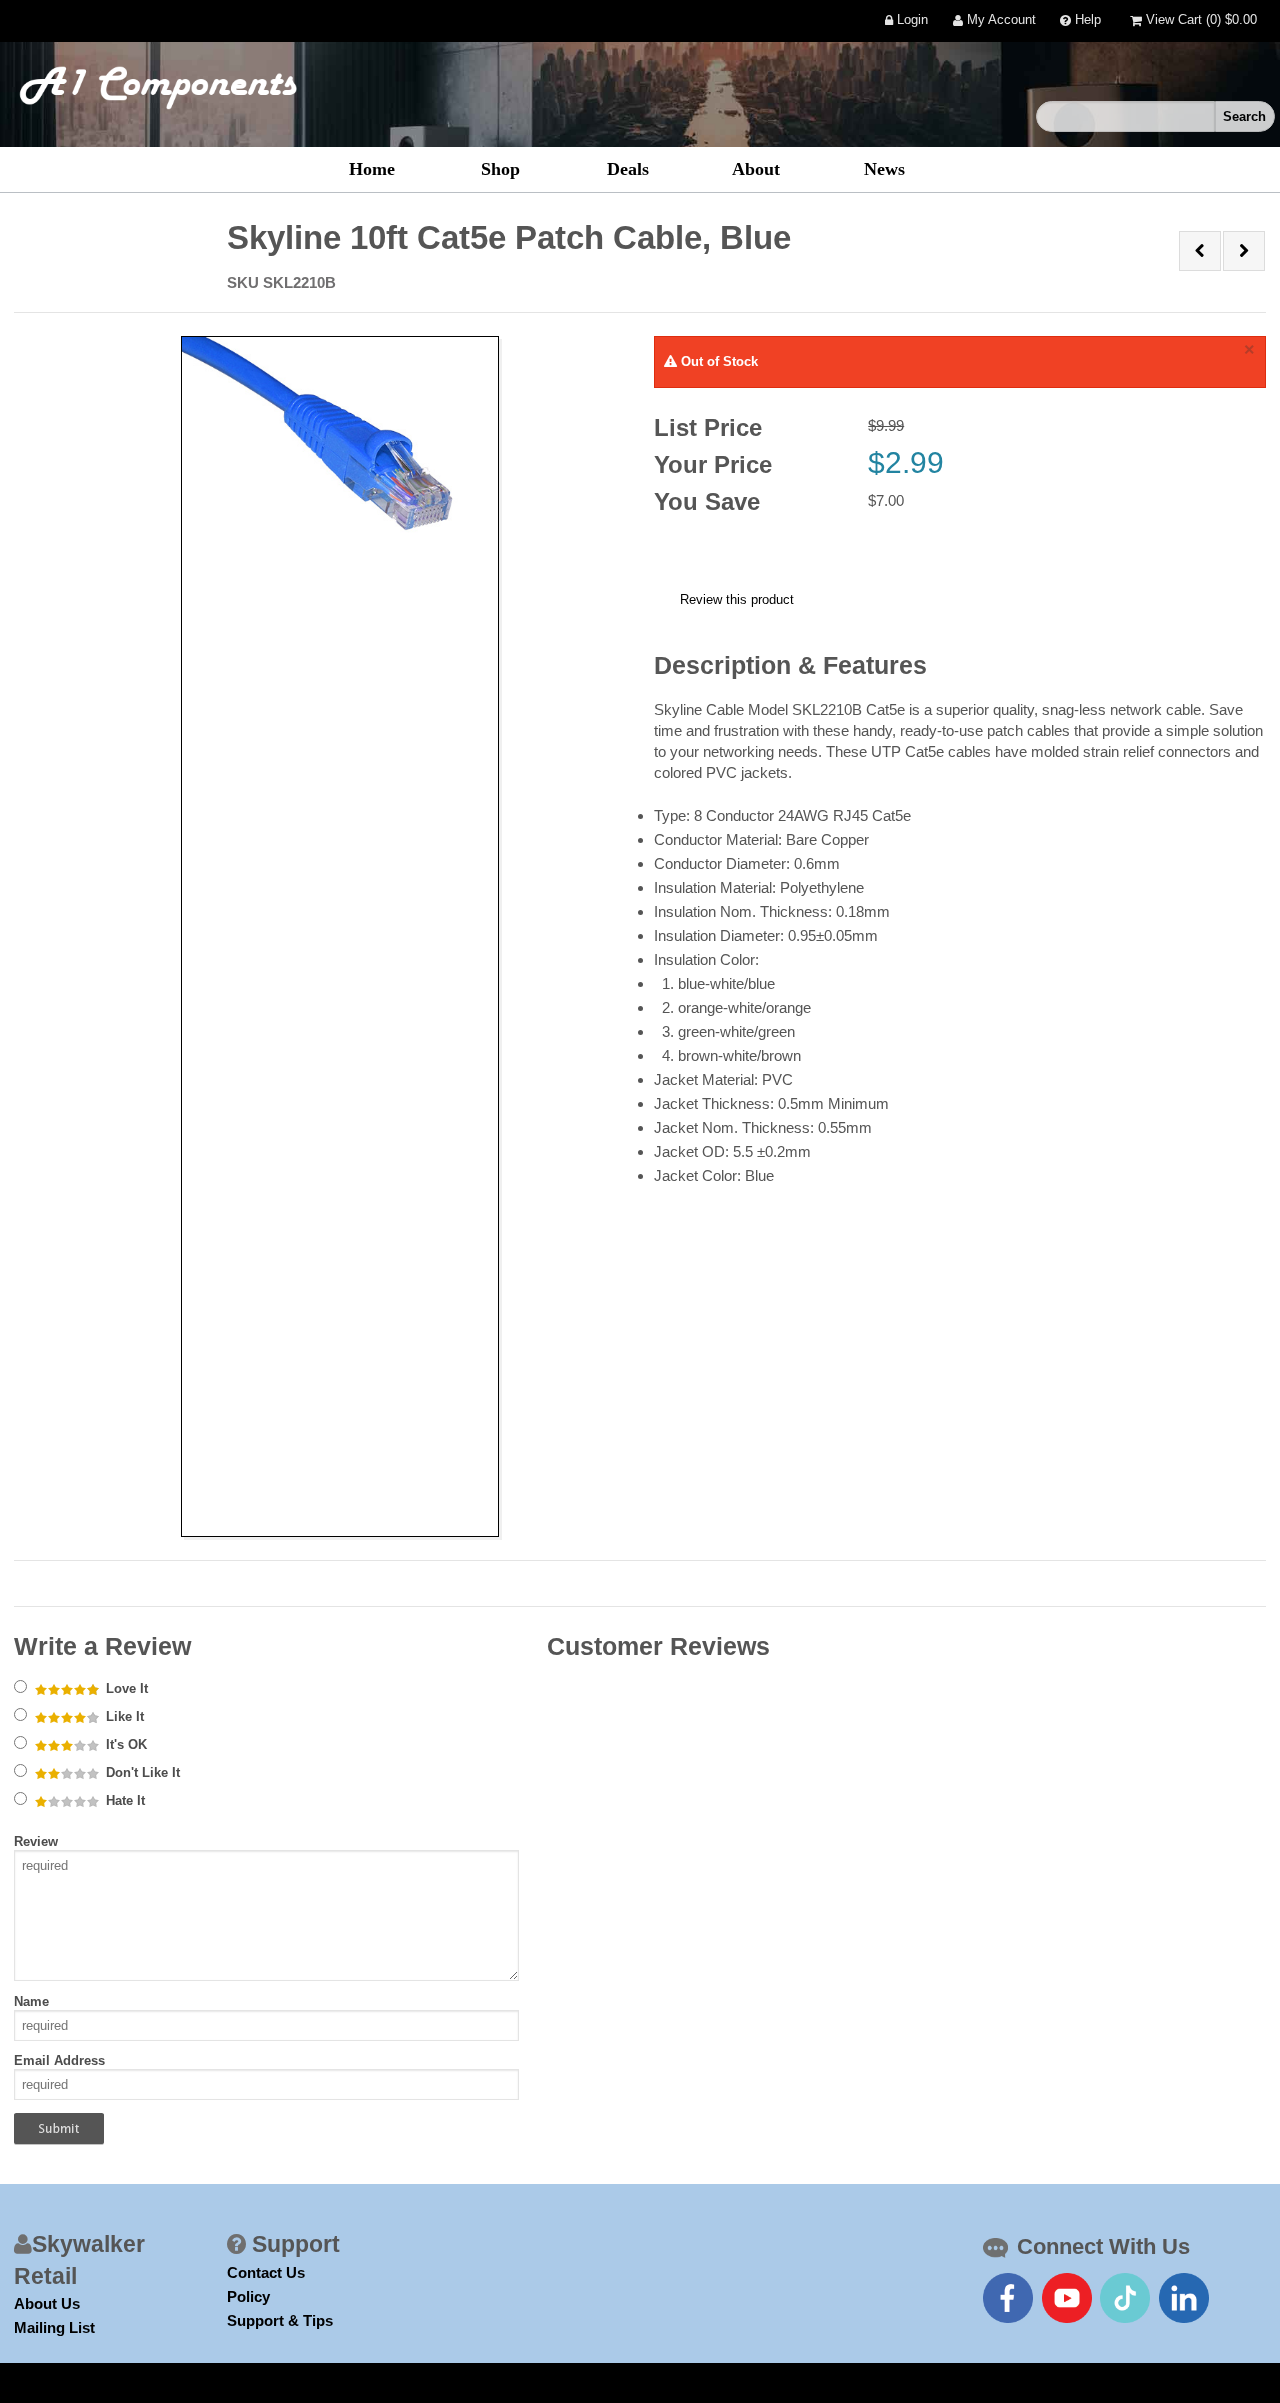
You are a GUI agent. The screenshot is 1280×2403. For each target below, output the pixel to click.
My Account (999, 20)
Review (36, 1841)
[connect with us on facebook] (1008, 2298)
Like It (123, 1716)
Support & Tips (280, 2320)
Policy (248, 2296)
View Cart (1199, 20)
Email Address (59, 2060)
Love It (125, 1688)
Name (31, 2001)
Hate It (123, 1800)
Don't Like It (141, 1772)
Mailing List (54, 2327)
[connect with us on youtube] (1067, 2298)
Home (372, 169)
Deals (628, 169)
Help (1086, 20)
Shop (500, 169)
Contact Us (266, 2272)
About (756, 169)
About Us (47, 2303)
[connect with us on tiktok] (1125, 2298)
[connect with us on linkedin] (1184, 2298)
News (884, 169)
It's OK (124, 1744)
